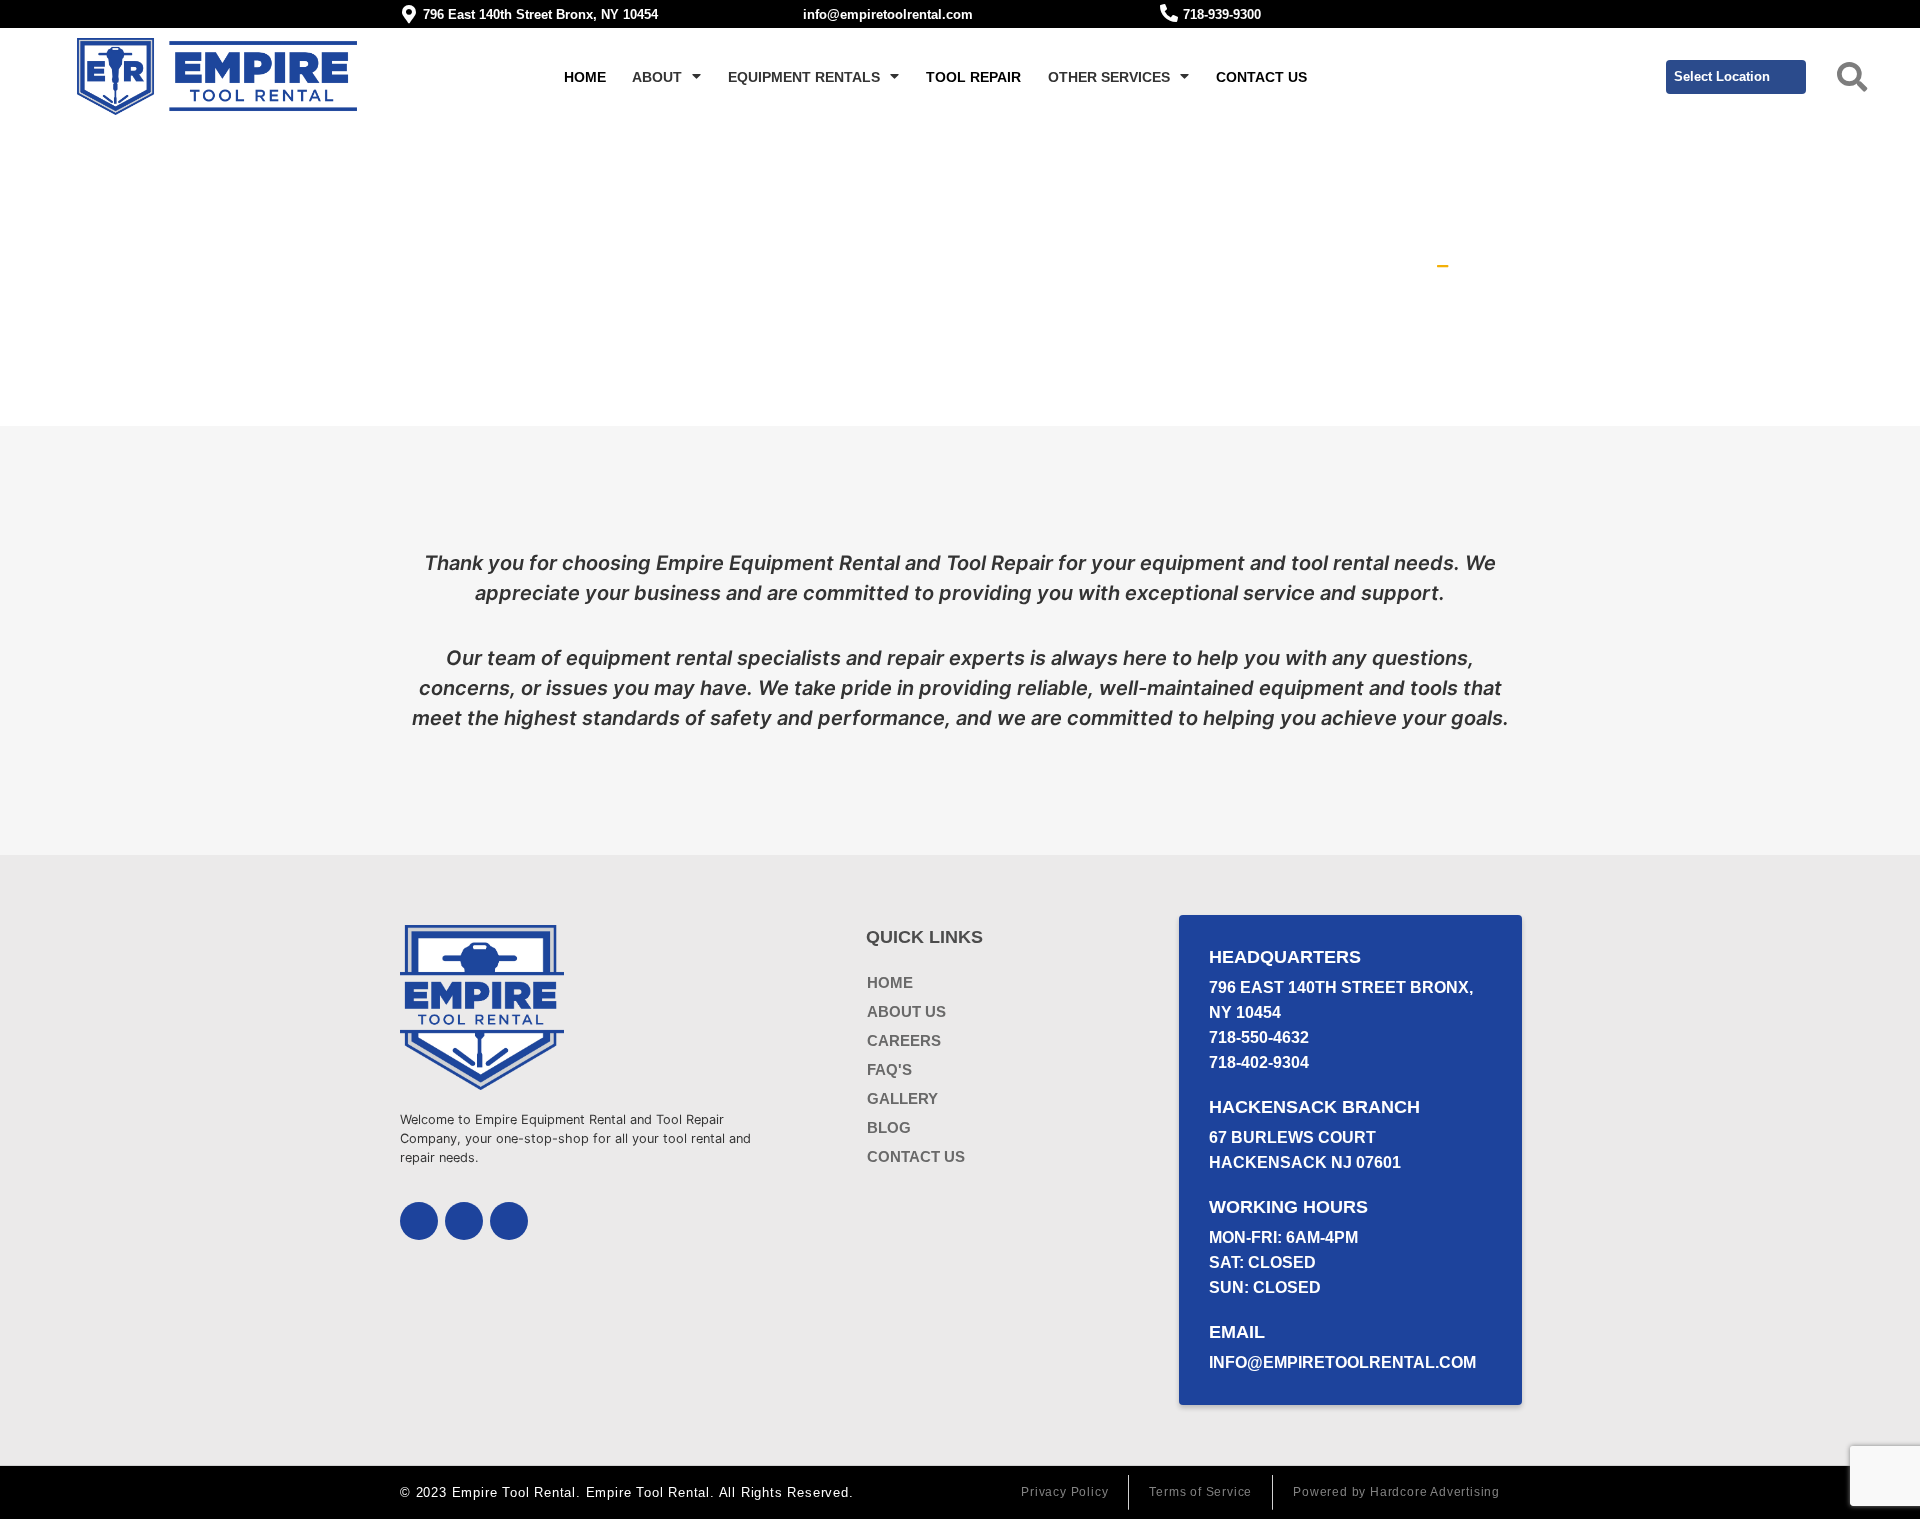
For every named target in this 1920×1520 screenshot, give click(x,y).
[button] (1852, 77)
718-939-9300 (1222, 14)
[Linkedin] (419, 1221)
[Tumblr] (509, 1221)
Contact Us (1261, 77)
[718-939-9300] (1169, 13)
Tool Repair (973, 77)
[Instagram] (464, 1221)
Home (585, 77)
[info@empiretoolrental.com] (789, 13)
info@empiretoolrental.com (888, 14)
